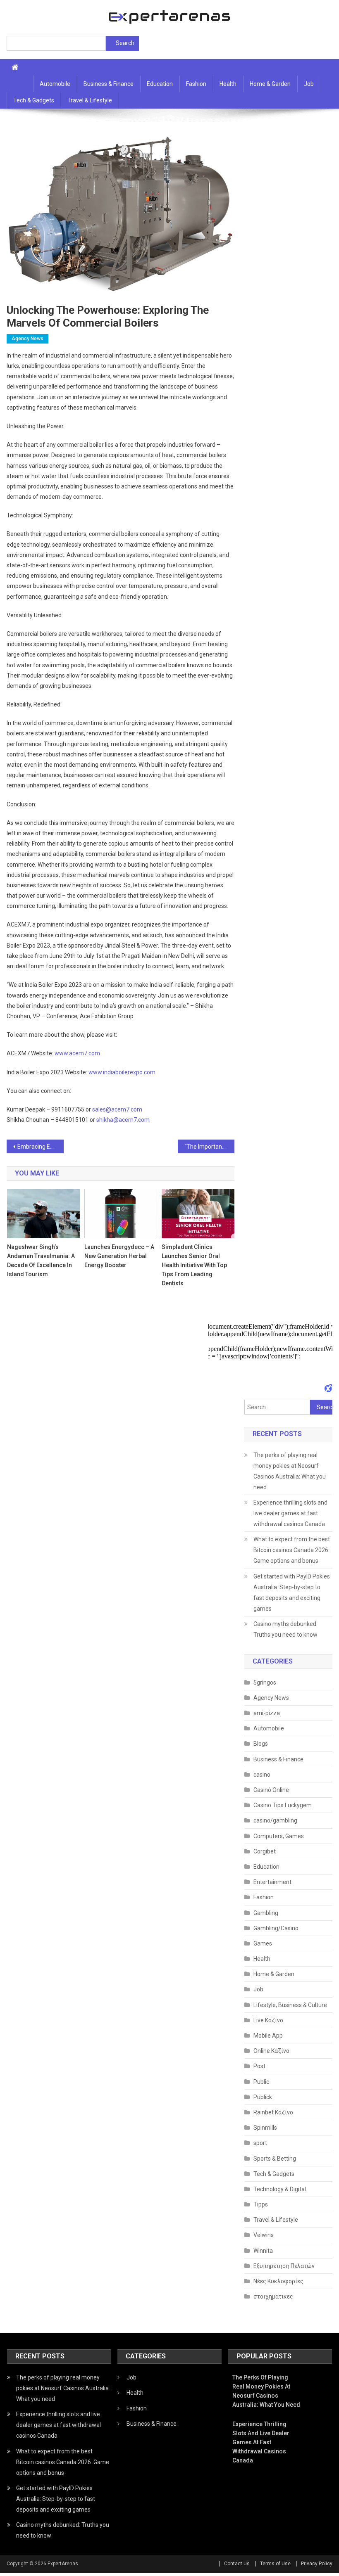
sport (260, 2143)
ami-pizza (267, 1713)
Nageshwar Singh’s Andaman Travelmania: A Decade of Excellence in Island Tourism (41, 1261)
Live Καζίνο (268, 2020)
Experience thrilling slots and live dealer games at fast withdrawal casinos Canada (290, 1513)
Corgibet (265, 1851)
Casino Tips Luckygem (283, 1805)
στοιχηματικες (273, 2296)
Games (263, 1943)
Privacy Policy (317, 2564)
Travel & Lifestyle (90, 100)
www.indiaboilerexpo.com (122, 1072)
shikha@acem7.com (123, 1120)
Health (228, 84)
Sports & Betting (275, 2159)
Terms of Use (275, 2564)
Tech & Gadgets (34, 100)
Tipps (261, 2204)
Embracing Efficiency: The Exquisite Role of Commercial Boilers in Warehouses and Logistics (41, 1147)
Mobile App (268, 2036)
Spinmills (265, 2128)
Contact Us (237, 2564)
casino (262, 1775)
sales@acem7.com (117, 1109)
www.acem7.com (77, 1053)
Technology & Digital (280, 2189)
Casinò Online (271, 1790)
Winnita (263, 2251)
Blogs (261, 1744)
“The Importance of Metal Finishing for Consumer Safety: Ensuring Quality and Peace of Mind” (210, 1147)
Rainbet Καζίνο (273, 2112)
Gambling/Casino (276, 1928)
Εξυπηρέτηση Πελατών (284, 2266)
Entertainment (272, 1882)
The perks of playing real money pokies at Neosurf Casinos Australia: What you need (290, 1471)
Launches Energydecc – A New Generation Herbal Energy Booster (119, 1256)
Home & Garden (270, 84)
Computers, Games (279, 1836)
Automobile (55, 84)
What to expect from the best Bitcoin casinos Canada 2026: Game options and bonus (292, 1550)
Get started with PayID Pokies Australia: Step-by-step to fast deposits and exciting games (292, 1593)
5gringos (265, 1683)
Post (259, 2066)
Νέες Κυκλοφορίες (278, 2281)
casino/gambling (275, 1820)
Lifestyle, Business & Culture (290, 2005)
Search (125, 43)
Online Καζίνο (271, 2051)
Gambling (266, 1913)
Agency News (27, 339)
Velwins (264, 2235)
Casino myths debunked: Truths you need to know (285, 1629)
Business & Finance (109, 84)
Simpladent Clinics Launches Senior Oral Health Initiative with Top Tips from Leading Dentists (194, 1265)
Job (309, 84)
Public (261, 2082)
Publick (263, 2097)
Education (160, 84)
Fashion (196, 84)
